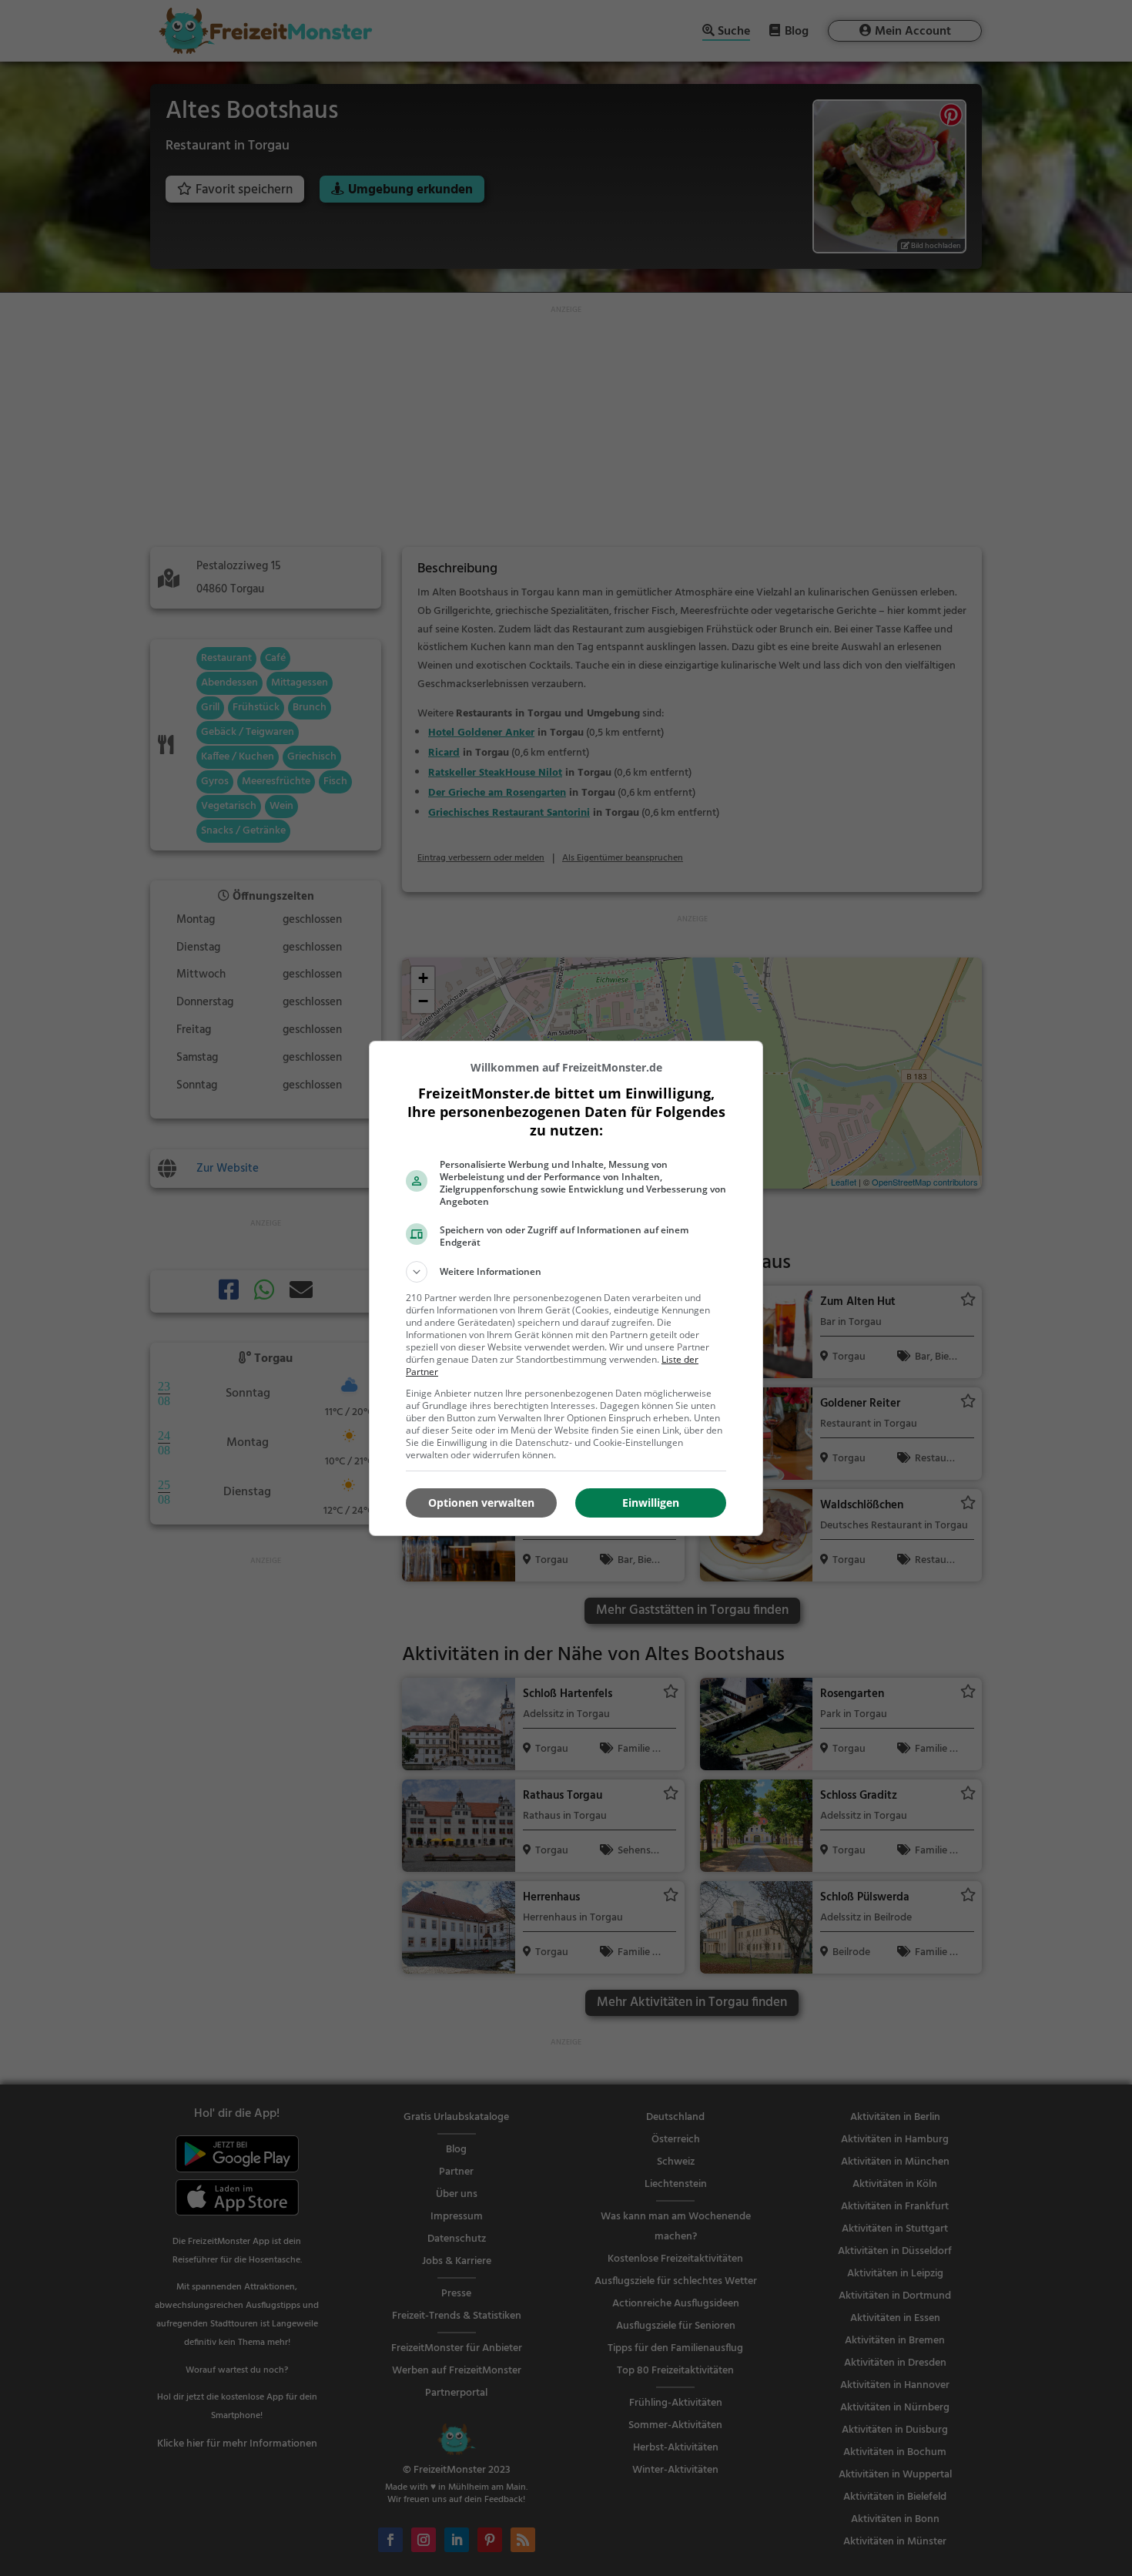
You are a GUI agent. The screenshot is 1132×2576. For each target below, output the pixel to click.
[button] (566, 1272)
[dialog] (566, 1288)
